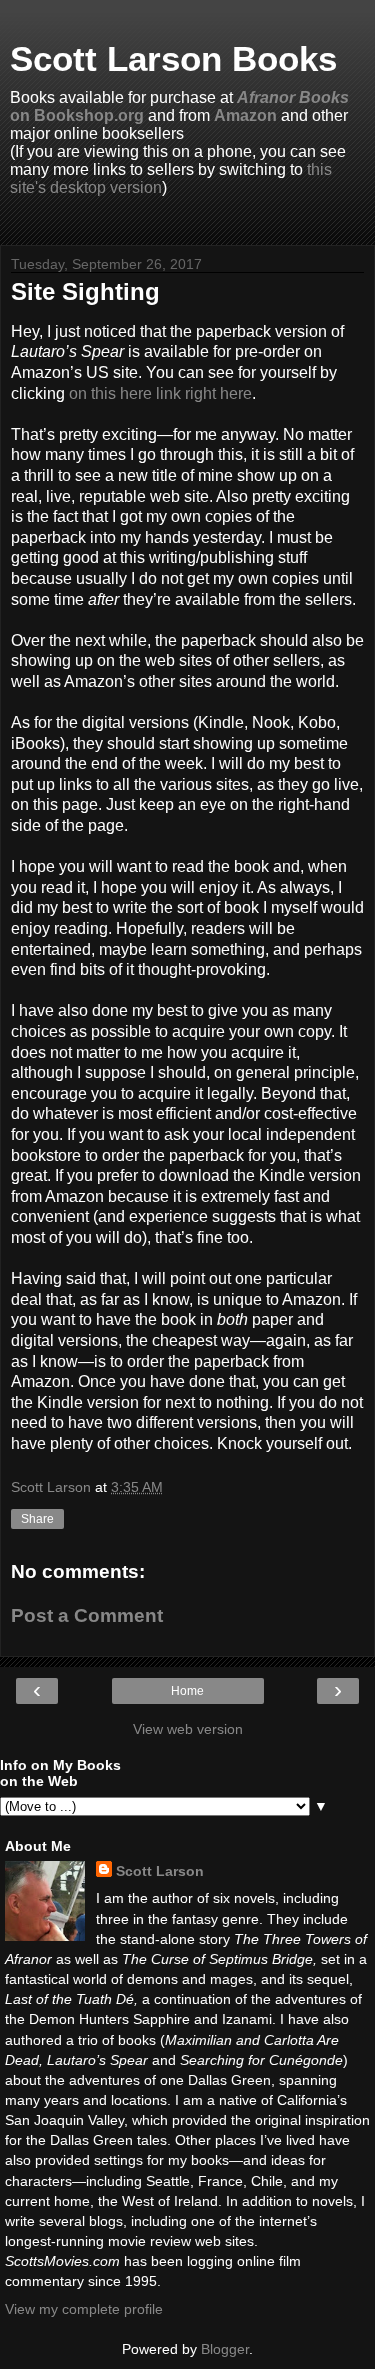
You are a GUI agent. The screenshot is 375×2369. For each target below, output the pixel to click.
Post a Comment (87, 1615)
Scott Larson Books (173, 59)
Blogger (225, 2349)
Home (187, 1691)
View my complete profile (84, 2309)
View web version (188, 1729)
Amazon (245, 115)
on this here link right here (160, 393)
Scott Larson (160, 1871)
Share (37, 1519)
